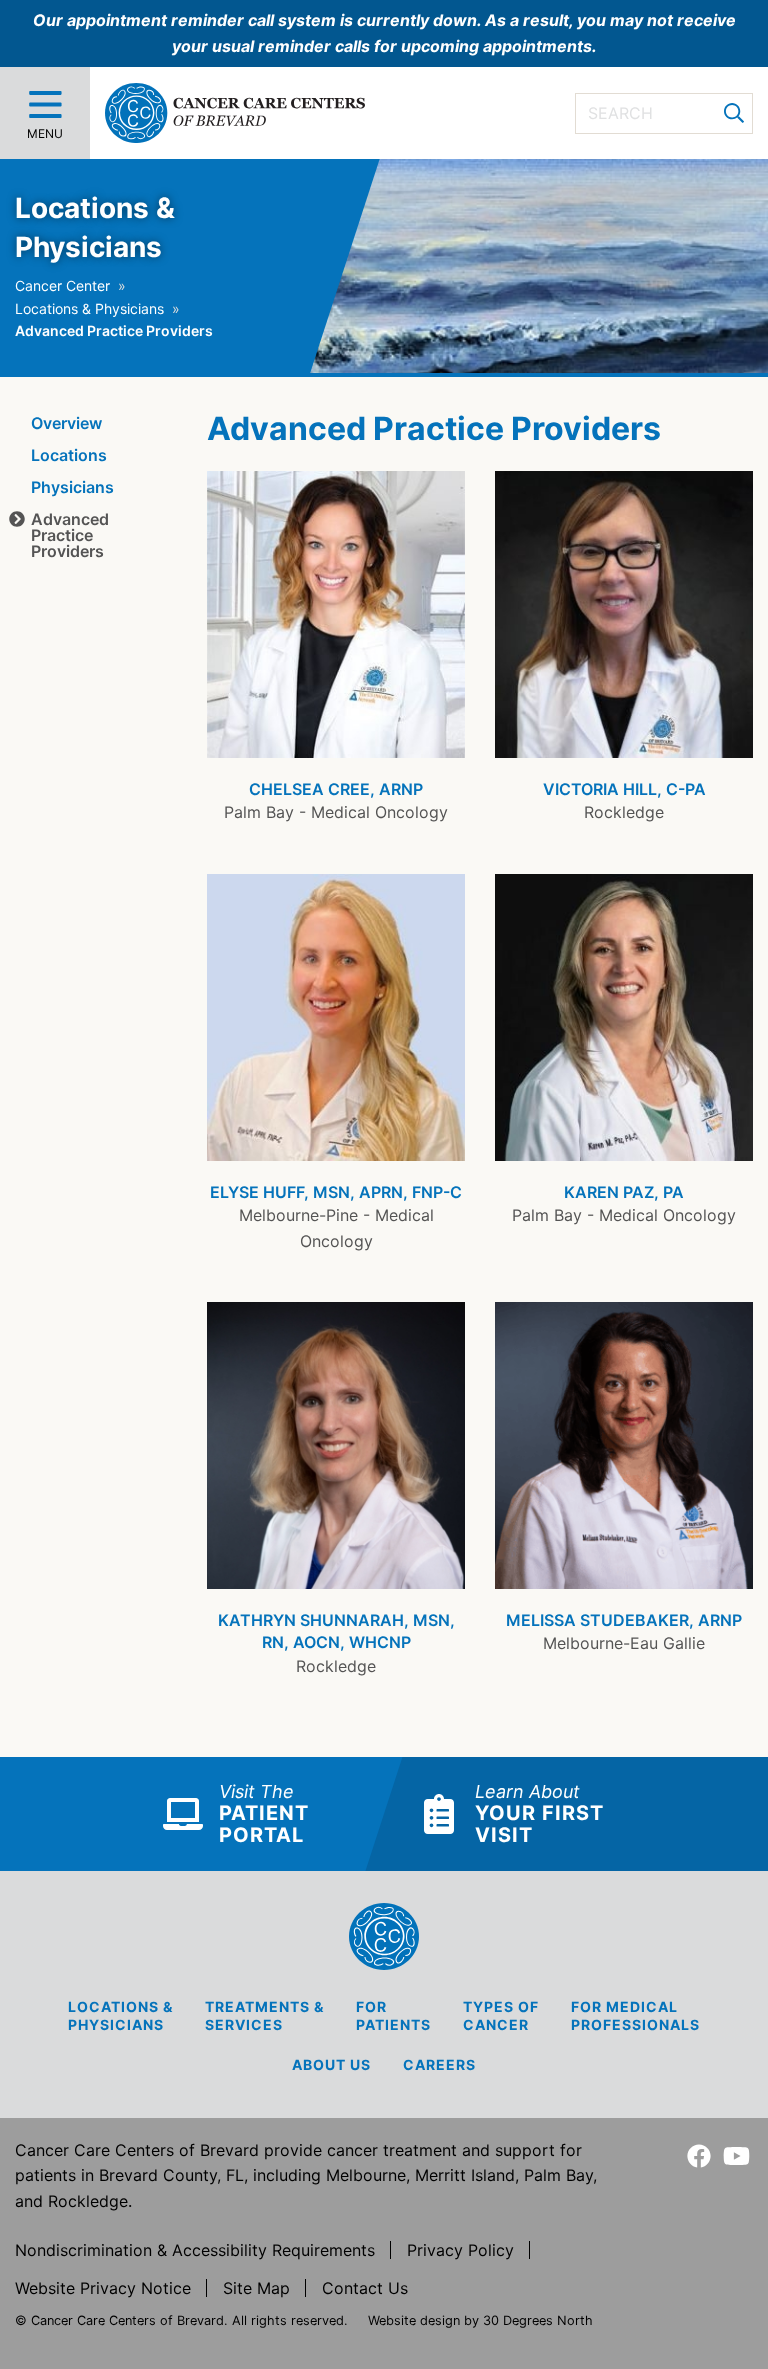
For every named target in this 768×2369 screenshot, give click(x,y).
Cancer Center (62, 285)
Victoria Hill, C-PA (624, 789)
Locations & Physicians (89, 308)
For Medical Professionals (635, 2015)
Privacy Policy (460, 2250)
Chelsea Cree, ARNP (336, 789)
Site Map (256, 2288)
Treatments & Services (264, 2015)
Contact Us (365, 2288)
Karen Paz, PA (624, 1192)
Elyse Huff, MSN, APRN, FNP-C (336, 1192)
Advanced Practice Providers (70, 535)
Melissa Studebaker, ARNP (624, 1620)
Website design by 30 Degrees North (480, 2320)
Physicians (72, 487)
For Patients (393, 2015)
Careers (439, 2064)
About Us (331, 2064)
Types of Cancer (501, 2015)
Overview (66, 423)
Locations (69, 455)
